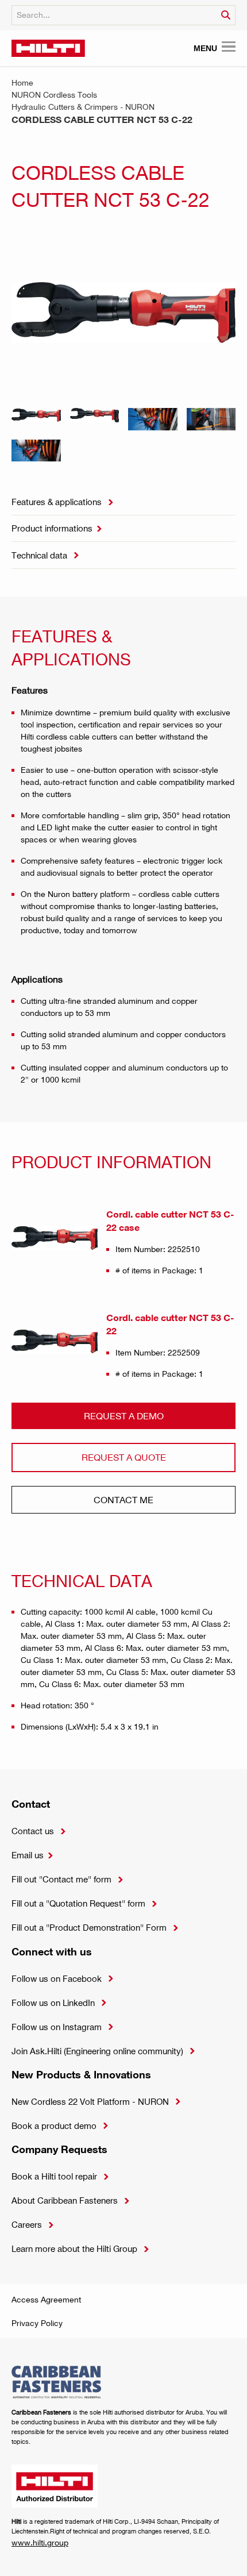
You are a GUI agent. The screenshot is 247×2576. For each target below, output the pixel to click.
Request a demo (124, 1416)
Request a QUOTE (124, 1457)
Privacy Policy (37, 2323)
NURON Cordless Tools (54, 95)
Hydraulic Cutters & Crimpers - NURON (83, 107)
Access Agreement (46, 2299)
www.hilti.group (40, 2542)
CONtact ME (123, 1499)
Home (22, 82)
